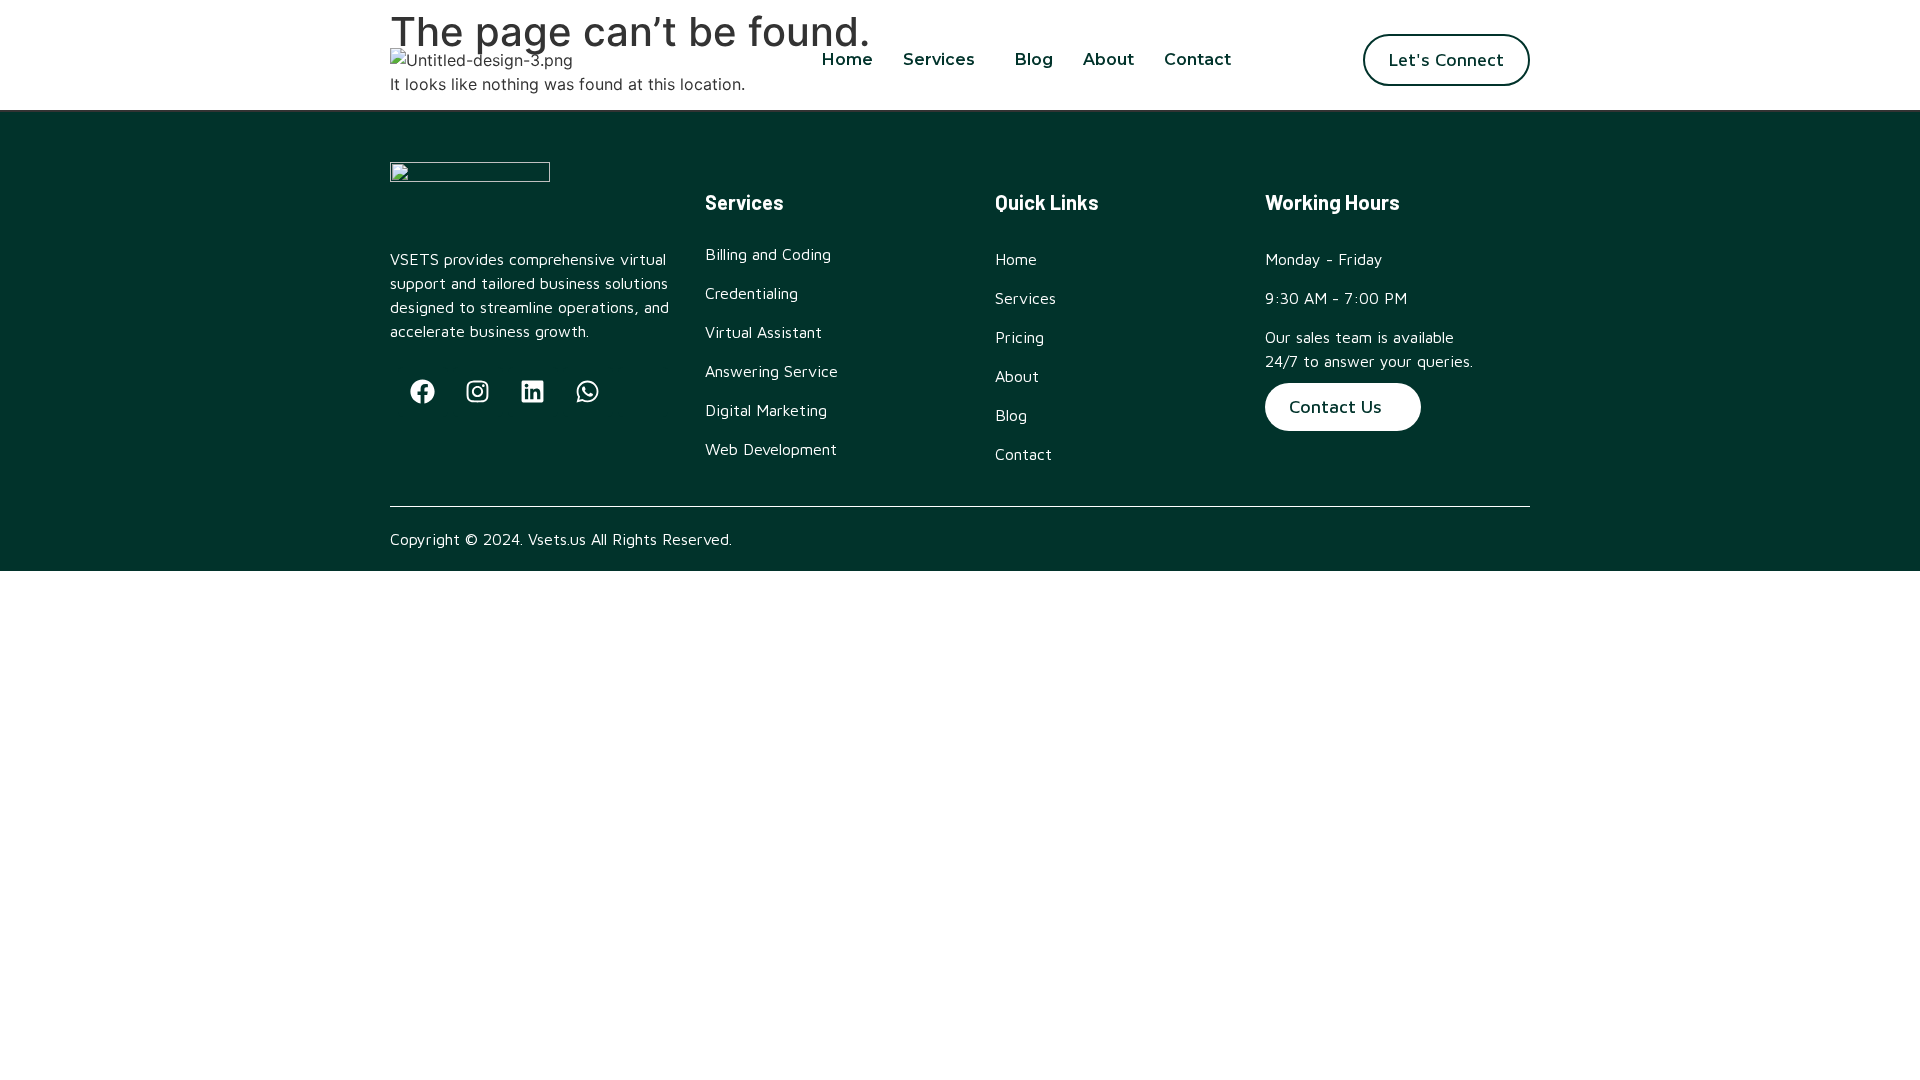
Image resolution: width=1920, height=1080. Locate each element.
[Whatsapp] (588, 392)
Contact (1197, 59)
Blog (1034, 59)
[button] (944, 60)
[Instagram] (478, 392)
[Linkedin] (533, 392)
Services (939, 59)
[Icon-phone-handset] (643, 392)
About (1108, 59)
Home (847, 59)
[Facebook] (423, 392)
